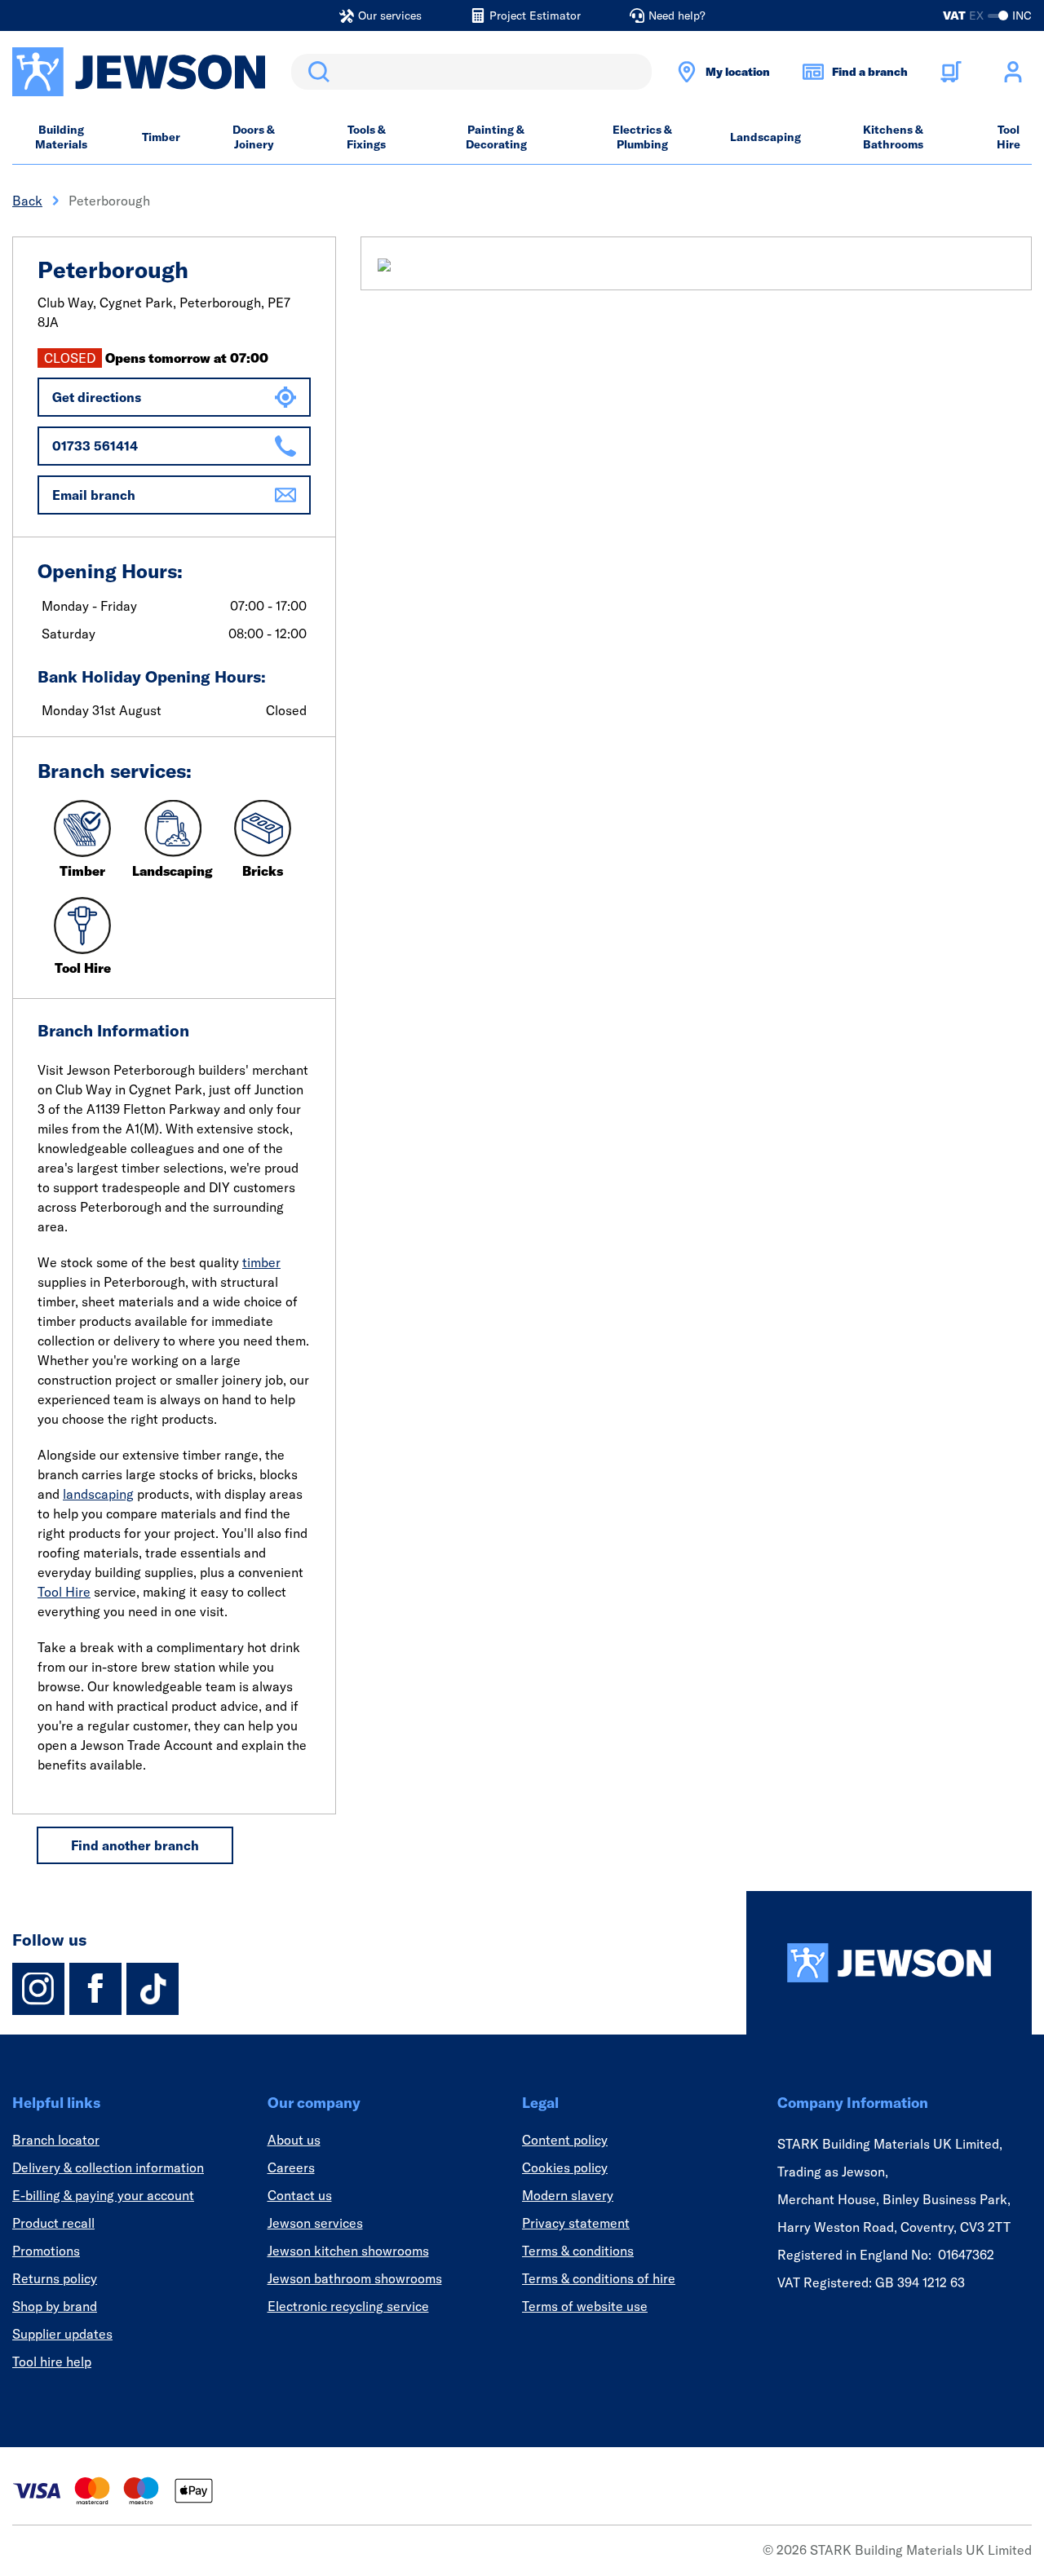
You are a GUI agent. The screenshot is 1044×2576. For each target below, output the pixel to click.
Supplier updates (62, 2334)
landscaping (98, 1494)
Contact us (300, 2195)
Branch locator (56, 2140)
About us (294, 2140)
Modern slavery (568, 2195)
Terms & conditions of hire (599, 2278)
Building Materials (61, 137)
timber (261, 1262)
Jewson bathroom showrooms (355, 2278)
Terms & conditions (578, 2251)
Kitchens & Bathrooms (893, 137)
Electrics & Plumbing (642, 137)
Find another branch (135, 1845)
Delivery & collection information (108, 2167)
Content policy (565, 2140)
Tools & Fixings (366, 137)
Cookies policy (565, 2167)
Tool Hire (1009, 137)
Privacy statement (576, 2223)
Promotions (46, 2251)
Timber (161, 137)
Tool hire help (52, 2362)
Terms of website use (585, 2306)
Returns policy (55, 2278)
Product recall (53, 2223)
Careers (291, 2167)
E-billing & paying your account (103, 2195)
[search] (471, 72)
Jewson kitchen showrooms (348, 2251)
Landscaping (765, 137)
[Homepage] (889, 1963)
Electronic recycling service (348, 2306)
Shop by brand (55, 2306)
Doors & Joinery (254, 137)
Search (316, 72)
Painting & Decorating (496, 137)
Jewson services (315, 2223)
